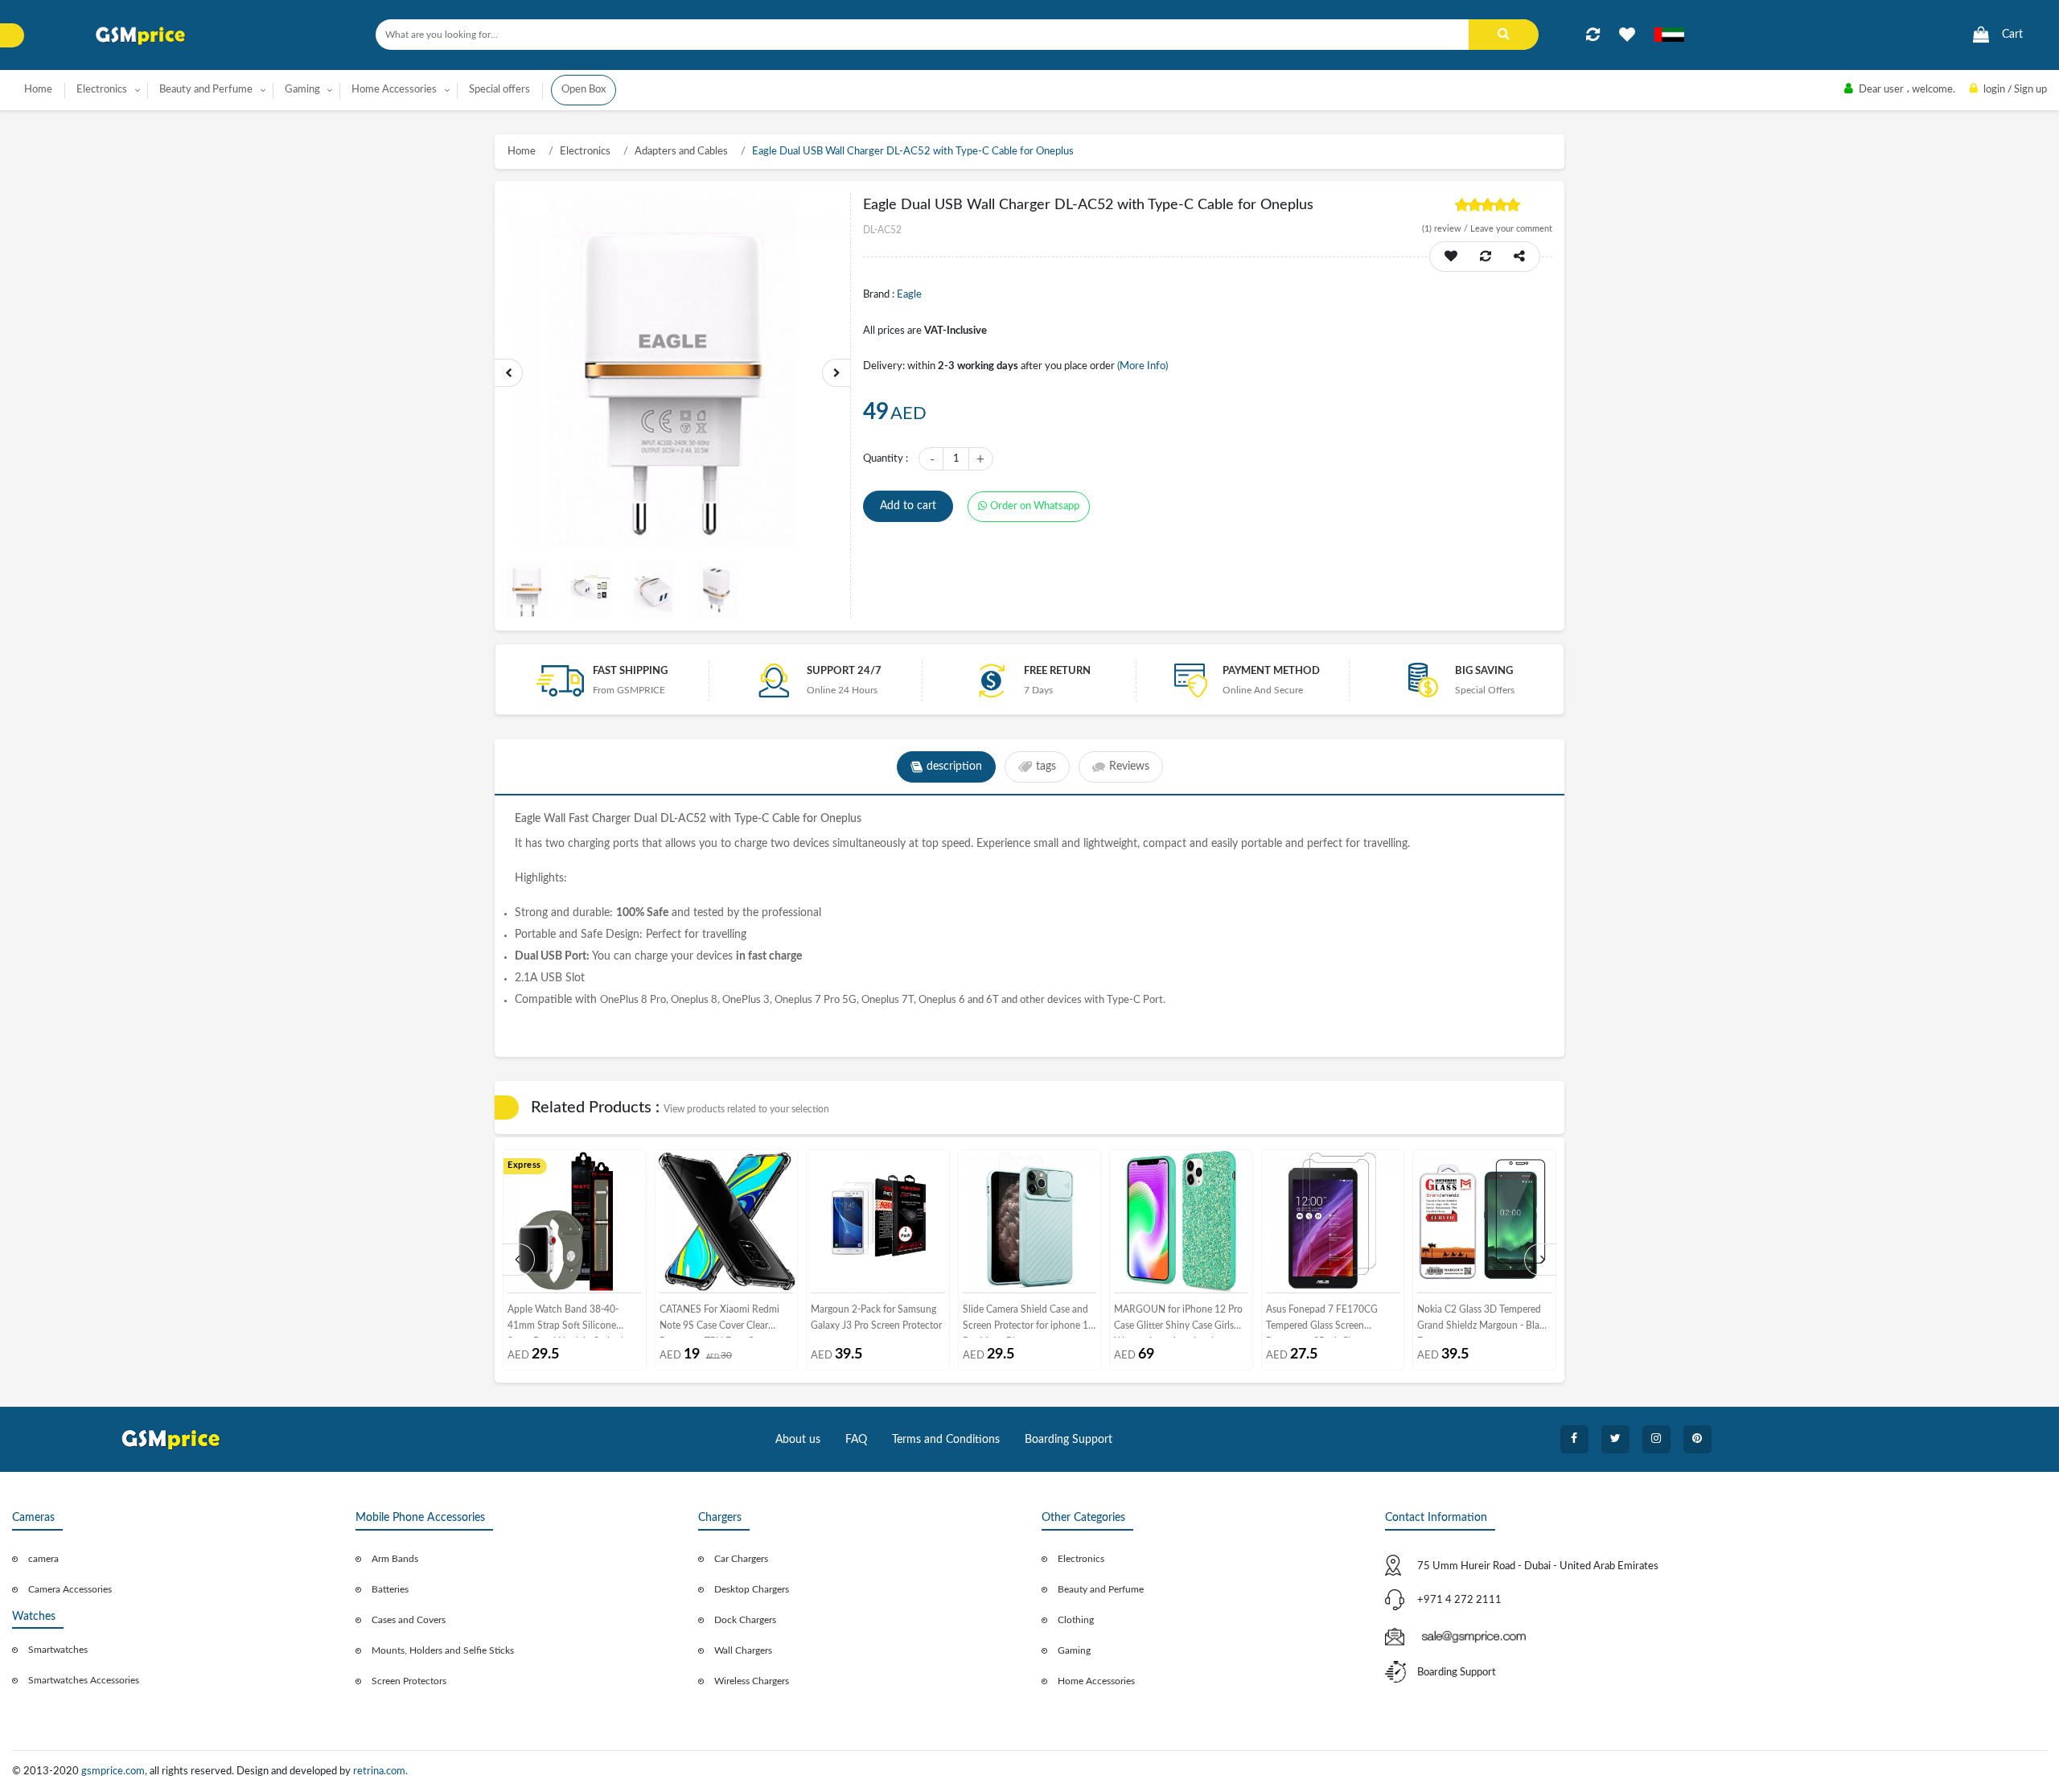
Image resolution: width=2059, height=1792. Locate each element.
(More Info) (1143, 366)
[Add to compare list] (1593, 35)
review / (1446, 229)
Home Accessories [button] (394, 90)
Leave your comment (1511, 229)
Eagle (909, 295)
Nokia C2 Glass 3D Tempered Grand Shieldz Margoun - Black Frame (1483, 1321)
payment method (1271, 671)
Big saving (1484, 671)
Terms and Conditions (946, 1440)
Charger (613, 819)
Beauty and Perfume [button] (206, 90)
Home (38, 90)
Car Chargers (741, 1559)
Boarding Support (1069, 1440)
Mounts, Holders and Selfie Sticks (443, 1650)
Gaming (1074, 1650)
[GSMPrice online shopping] (141, 36)
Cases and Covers (409, 1620)
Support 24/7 (844, 671)
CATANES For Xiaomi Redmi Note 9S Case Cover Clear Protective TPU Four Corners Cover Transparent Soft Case (720, 1321)
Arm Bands (395, 1559)
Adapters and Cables (681, 152)
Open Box (584, 90)
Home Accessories (1096, 1681)
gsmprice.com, (115, 1771)
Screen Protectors (409, 1681)
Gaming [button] (302, 90)
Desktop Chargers (752, 1589)
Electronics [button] (102, 90)
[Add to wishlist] (1627, 35)
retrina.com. (380, 1771)
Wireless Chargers (752, 1681)
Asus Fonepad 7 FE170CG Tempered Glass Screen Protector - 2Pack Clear (1322, 1321)
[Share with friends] (1519, 257)
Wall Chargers (743, 1650)
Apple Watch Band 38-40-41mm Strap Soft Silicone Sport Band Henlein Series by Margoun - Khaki (569, 1321)
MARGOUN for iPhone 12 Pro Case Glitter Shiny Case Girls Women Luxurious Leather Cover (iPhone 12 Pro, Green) (1178, 1321)
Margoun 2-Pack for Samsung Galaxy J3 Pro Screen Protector (876, 1317)
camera (43, 1559)
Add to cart (908, 506)
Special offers (499, 90)
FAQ (856, 1440)
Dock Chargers (745, 1620)
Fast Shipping (630, 671)
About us (798, 1440)
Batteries (390, 1589)
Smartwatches (58, 1650)
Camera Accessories (70, 1589)
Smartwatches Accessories (84, 1680)
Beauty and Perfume (1101, 1589)
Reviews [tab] (1129, 767)
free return (1057, 671)
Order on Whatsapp (1035, 506)
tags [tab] (1046, 767)
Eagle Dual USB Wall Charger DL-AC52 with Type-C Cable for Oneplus (913, 152)
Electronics (585, 152)
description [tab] (954, 767)
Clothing (1076, 1620)
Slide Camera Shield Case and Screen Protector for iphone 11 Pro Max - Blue (1028, 1321)
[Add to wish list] (1451, 257)
